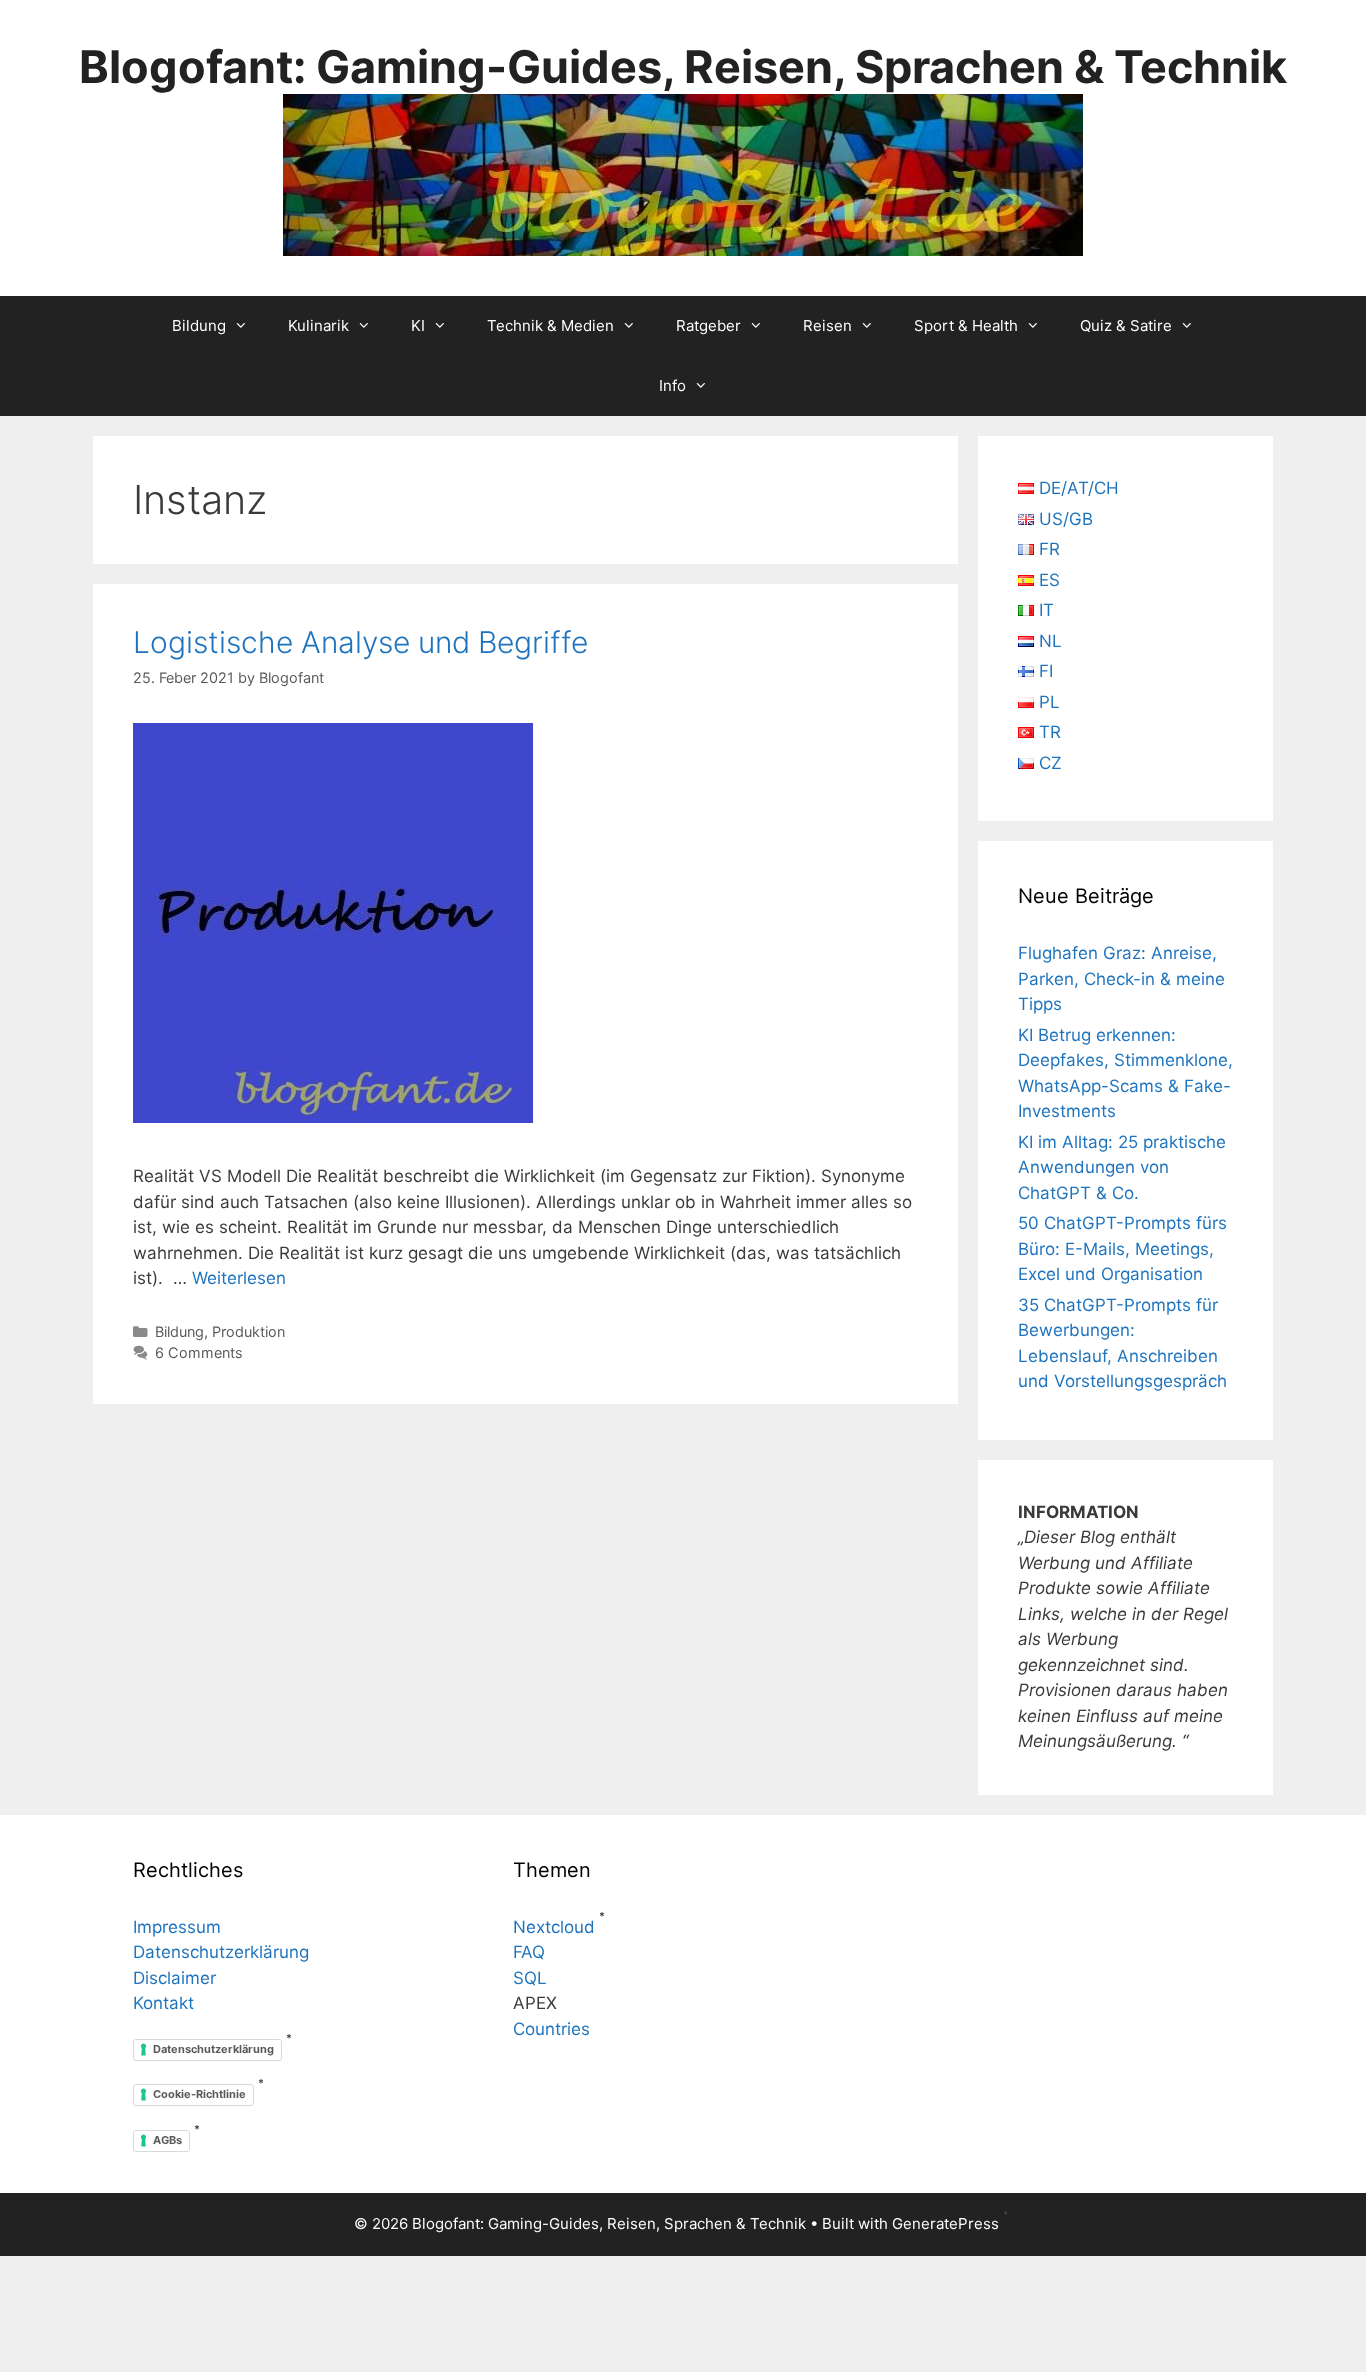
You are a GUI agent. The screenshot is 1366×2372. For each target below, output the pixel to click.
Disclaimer (174, 1978)
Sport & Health (966, 325)
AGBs (167, 2140)
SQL (530, 1978)
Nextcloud (554, 1927)
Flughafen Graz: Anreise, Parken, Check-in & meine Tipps (1121, 978)
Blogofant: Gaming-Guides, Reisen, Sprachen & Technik (683, 66)
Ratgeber (708, 325)
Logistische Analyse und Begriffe (360, 642)
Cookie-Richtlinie (199, 2094)
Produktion (248, 1331)
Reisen (827, 325)
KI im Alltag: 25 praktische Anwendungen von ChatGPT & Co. (1122, 1167)
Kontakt (163, 2003)
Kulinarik (318, 325)
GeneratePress (945, 2223)
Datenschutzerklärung (221, 1952)
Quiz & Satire (1126, 325)
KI (418, 325)
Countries (551, 2029)
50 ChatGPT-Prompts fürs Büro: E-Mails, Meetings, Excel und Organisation (1122, 1248)
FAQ (529, 1952)
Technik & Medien (550, 325)
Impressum (177, 1927)
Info (672, 385)
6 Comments (199, 1352)
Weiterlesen (239, 1278)
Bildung (199, 325)
